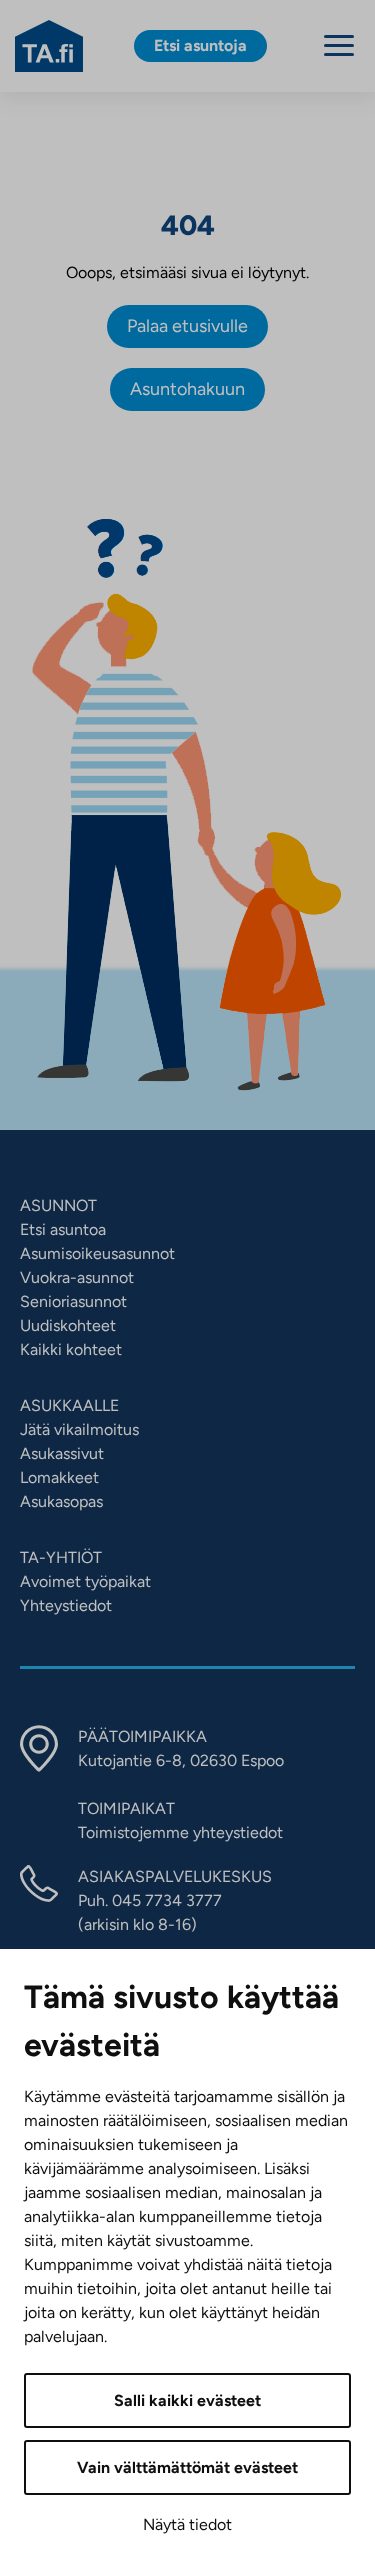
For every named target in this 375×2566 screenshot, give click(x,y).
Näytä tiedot (187, 2524)
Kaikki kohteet (71, 1349)
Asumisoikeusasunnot (97, 1253)
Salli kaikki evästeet (187, 2400)
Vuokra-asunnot (77, 1277)
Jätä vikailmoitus (79, 1429)
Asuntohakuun (187, 389)
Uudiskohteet (68, 1325)
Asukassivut (62, 1453)
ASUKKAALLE (69, 1405)
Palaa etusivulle (187, 326)
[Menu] (339, 45)
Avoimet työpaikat (85, 1581)
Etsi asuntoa (63, 1229)
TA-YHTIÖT (61, 1557)
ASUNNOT (58, 1205)
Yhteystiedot (66, 1605)
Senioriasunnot (73, 1301)
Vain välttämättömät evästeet (187, 2467)
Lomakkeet (59, 1477)
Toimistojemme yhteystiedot (180, 1832)
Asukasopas (61, 1501)
